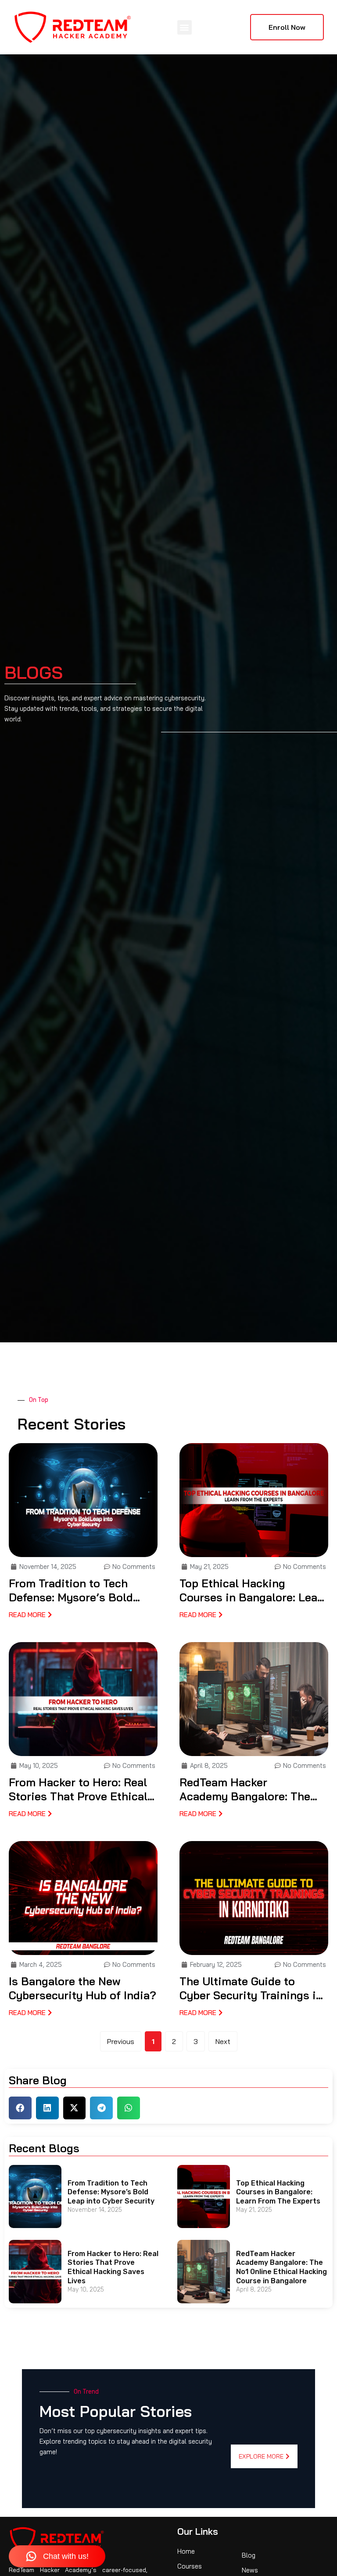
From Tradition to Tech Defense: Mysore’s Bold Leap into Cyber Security (74, 1591)
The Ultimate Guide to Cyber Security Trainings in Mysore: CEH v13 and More (251, 1989)
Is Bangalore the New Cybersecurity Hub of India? (82, 1988)
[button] (185, 27)
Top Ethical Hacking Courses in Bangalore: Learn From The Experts (254, 1591)
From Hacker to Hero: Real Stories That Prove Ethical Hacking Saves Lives (78, 1790)
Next (223, 2041)
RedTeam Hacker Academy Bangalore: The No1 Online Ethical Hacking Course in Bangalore (251, 1790)
